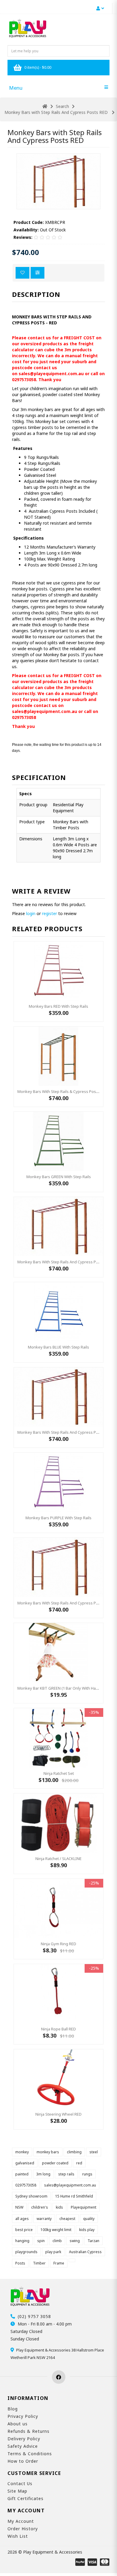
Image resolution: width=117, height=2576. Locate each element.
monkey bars (48, 2152)
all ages (22, 2219)
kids (59, 2207)
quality (89, 2219)
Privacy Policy (23, 2416)
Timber (39, 2263)
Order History (23, 2529)
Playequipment (84, 2207)
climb (57, 2241)
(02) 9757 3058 (34, 2316)
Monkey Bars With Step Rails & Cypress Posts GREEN (65, 1091)
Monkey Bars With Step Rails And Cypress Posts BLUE (66, 1603)
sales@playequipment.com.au (70, 2185)
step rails (66, 2174)
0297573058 (26, 2185)
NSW (19, 2207)
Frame (59, 2263)
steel (94, 2152)
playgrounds (26, 2252)
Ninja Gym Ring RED (58, 1944)
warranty (44, 2219)
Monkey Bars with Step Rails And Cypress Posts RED (57, 112)
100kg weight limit (56, 2230)
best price (24, 2230)
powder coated (55, 2163)
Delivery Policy (24, 2439)
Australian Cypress (85, 2252)
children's (40, 2207)
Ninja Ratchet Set (59, 1773)
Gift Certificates (25, 2498)
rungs (87, 2174)
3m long (43, 2174)
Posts (20, 2263)
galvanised (25, 2163)
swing (75, 2241)
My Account (21, 2521)
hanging (22, 2241)
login (31, 913)
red (79, 2163)
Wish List (18, 2536)
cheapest (67, 2219)
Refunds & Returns (28, 2431)
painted (22, 2174)
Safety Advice (23, 2446)
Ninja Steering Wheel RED (58, 2114)
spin (41, 2241)
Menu (16, 88)
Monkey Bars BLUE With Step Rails (58, 1347)
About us (18, 2424)
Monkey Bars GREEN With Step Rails (59, 1177)
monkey (22, 2152)
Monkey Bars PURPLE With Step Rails (58, 1518)
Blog (13, 2409)
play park (53, 2252)
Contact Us (20, 2483)
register (49, 913)
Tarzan (93, 2241)
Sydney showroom (31, 2196)
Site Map (17, 2491)
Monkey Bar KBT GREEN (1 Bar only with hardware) (64, 1688)
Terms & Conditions (30, 2454)
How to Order (23, 2461)
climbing (74, 2152)
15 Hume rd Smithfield (74, 2196)
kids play (87, 2230)
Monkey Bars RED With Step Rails (58, 1006)
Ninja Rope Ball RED (58, 2029)
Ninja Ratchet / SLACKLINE (58, 1859)
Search (62, 106)
